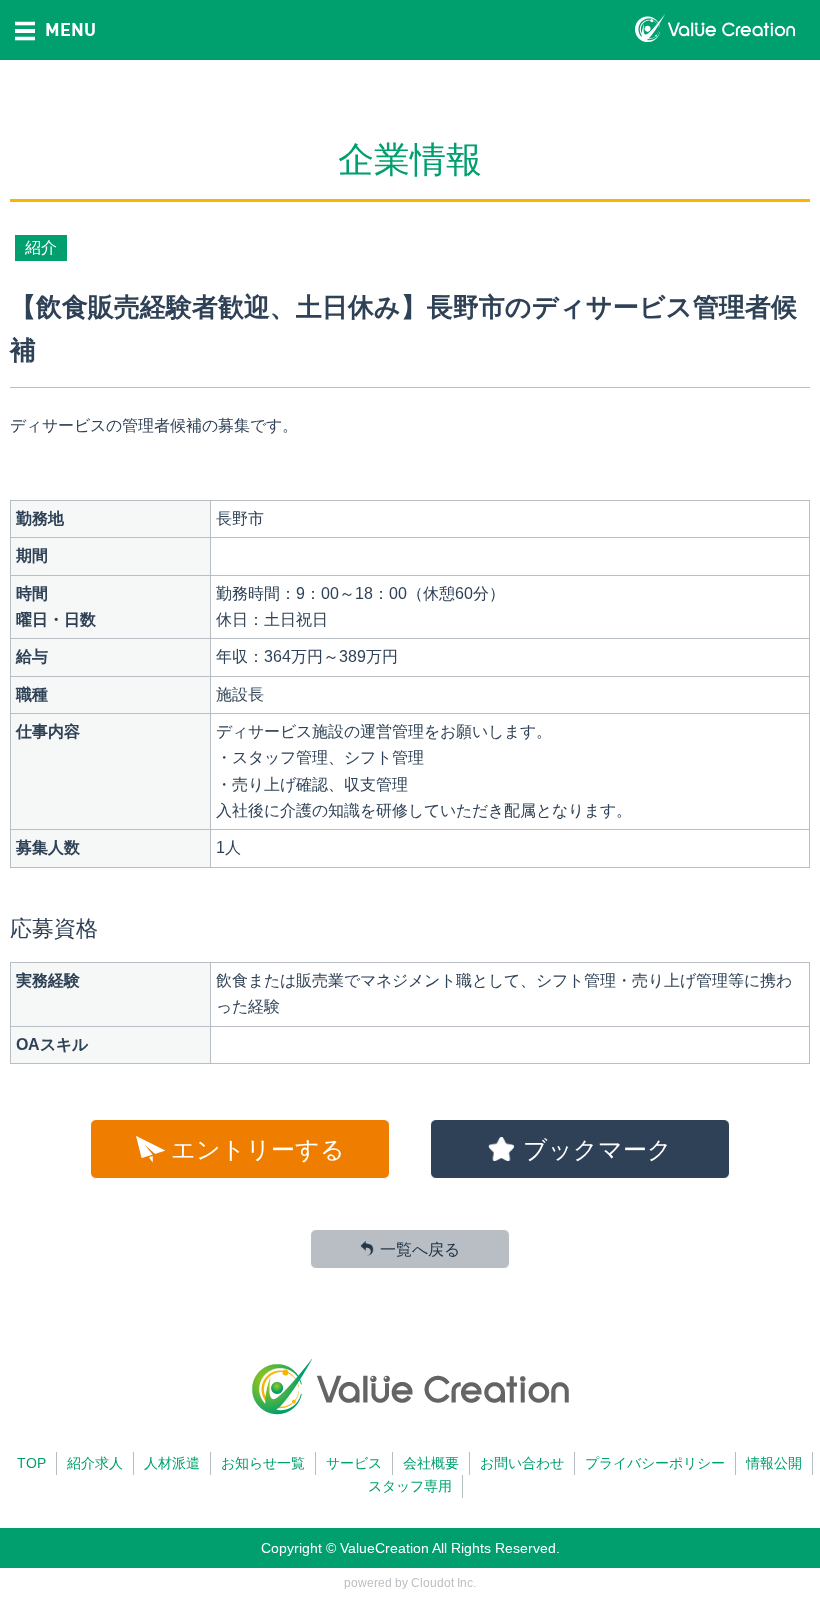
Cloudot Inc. (443, 1583)
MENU (70, 29)
